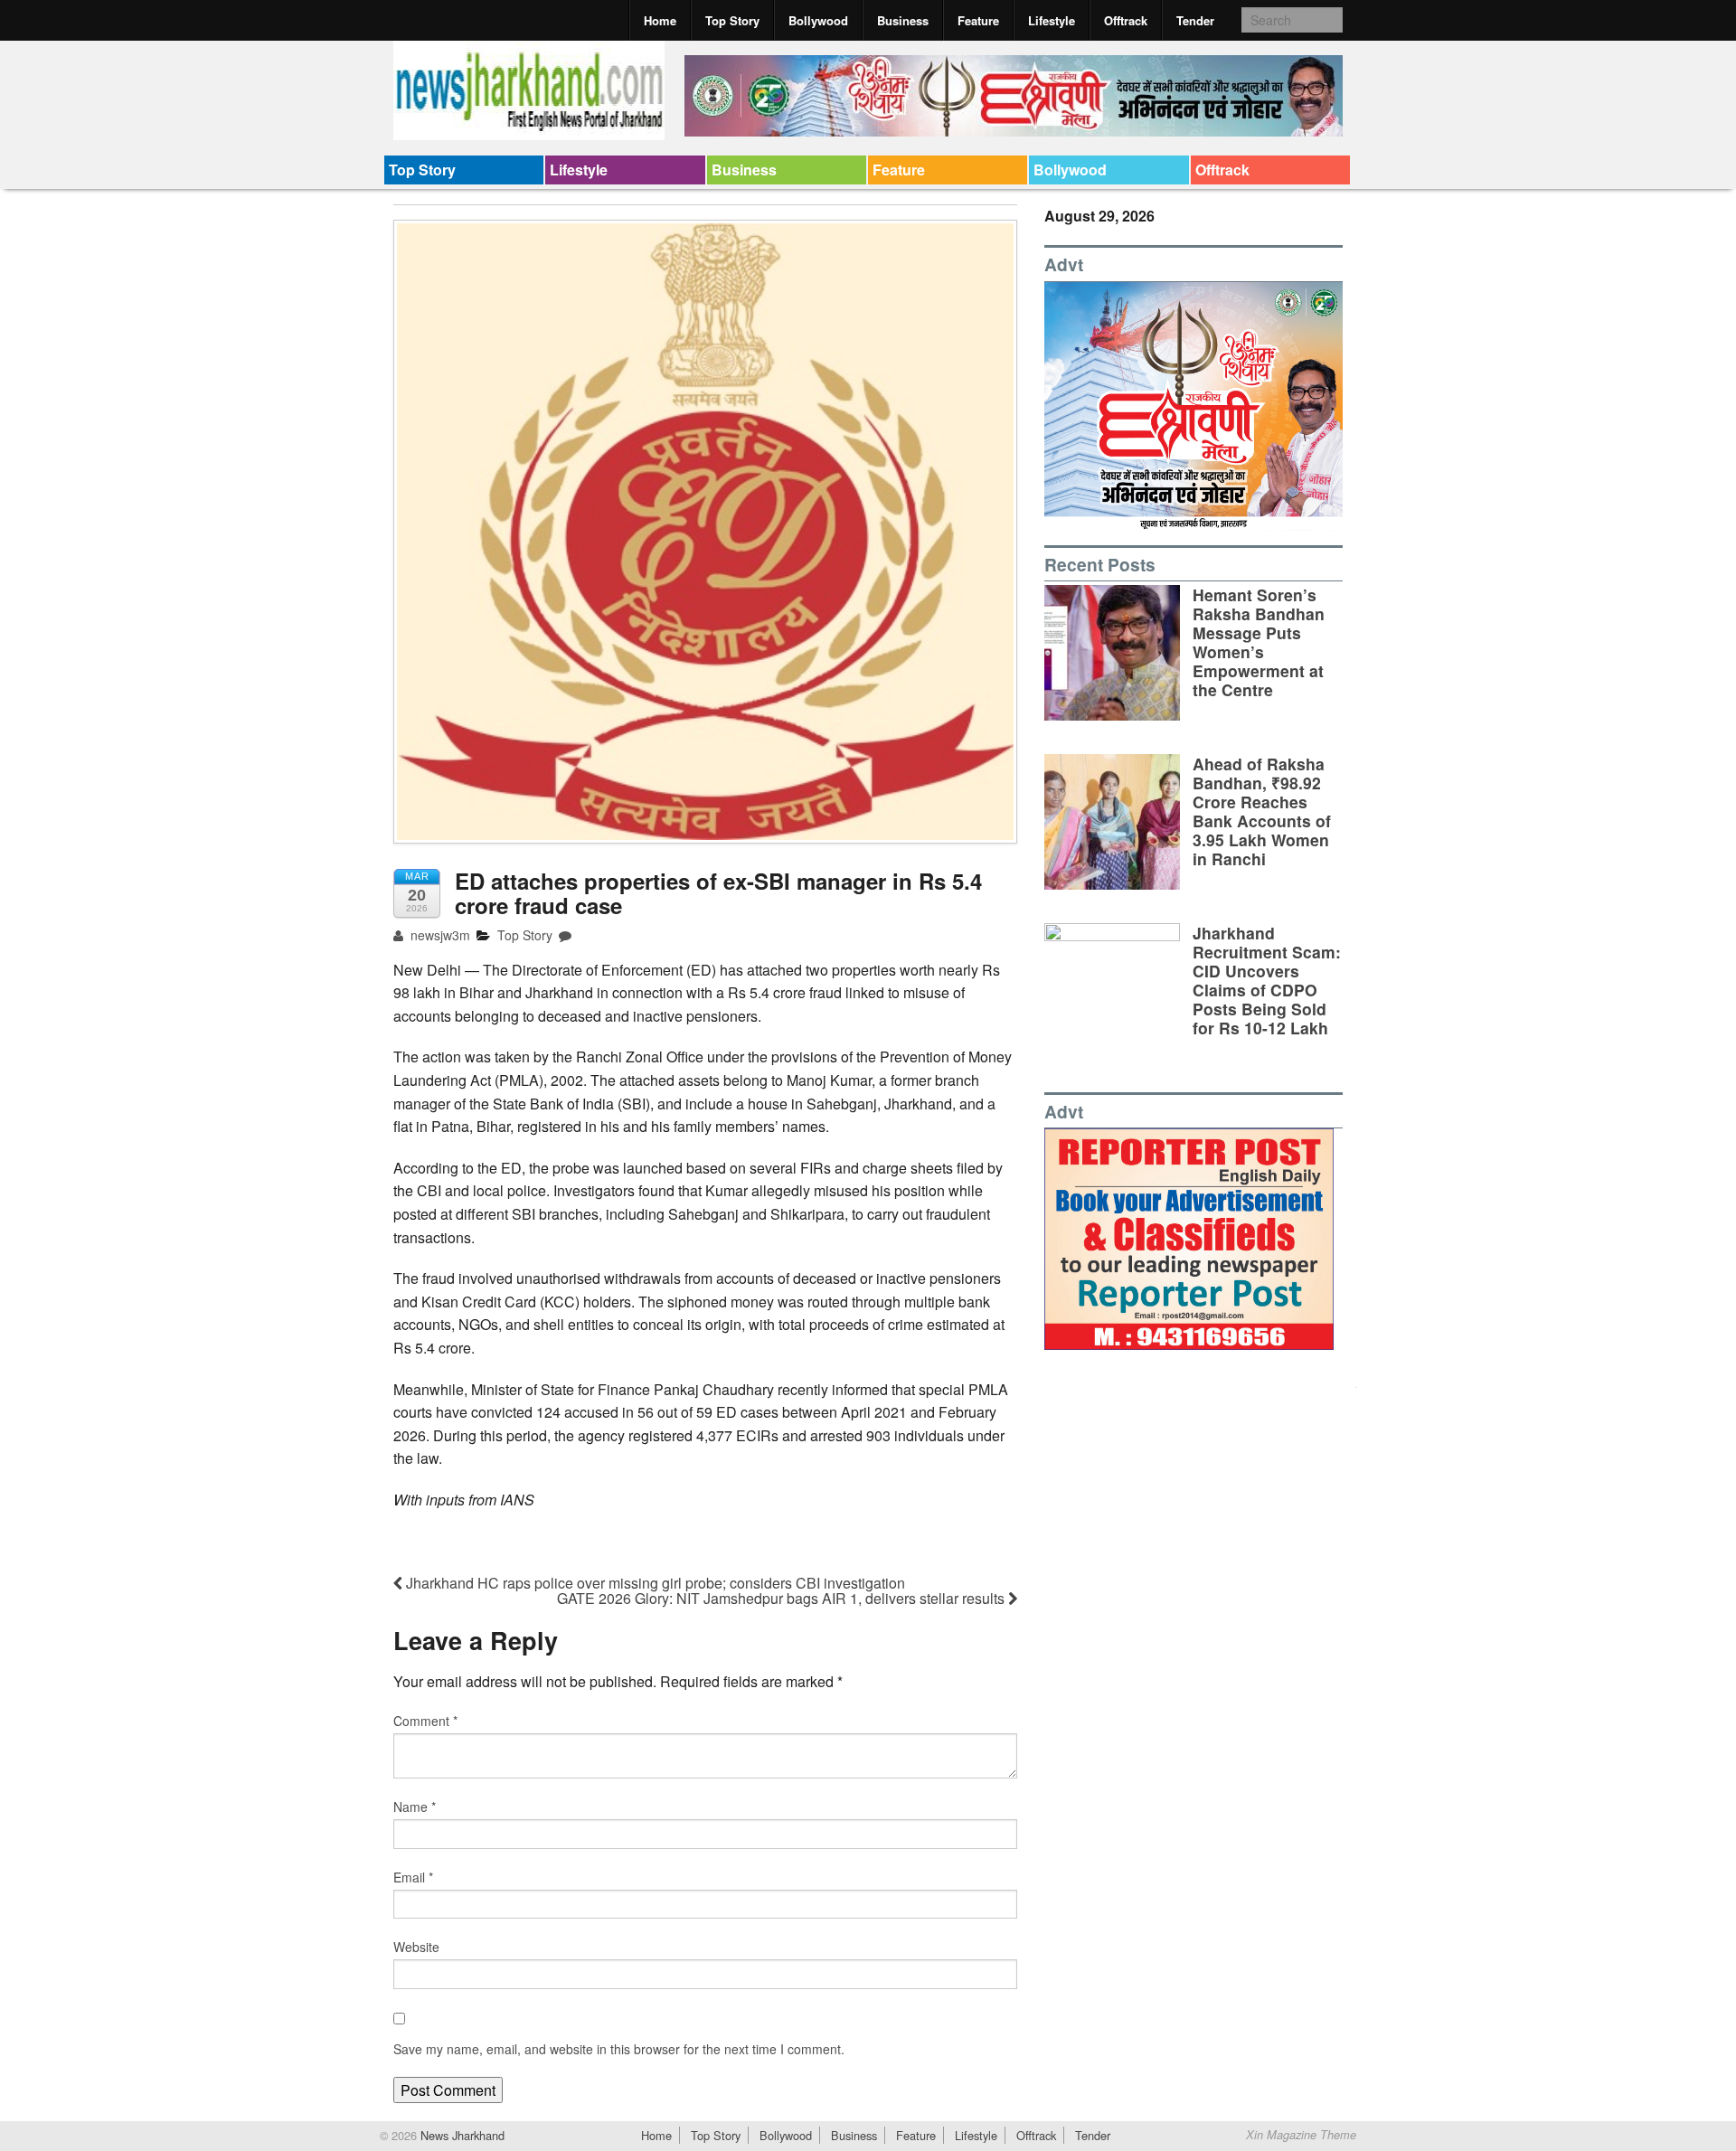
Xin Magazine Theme (1301, 2135)
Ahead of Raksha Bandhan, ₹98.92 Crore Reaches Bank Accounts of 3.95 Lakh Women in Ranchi (1262, 811)
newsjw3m (439, 935)
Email (413, 1877)
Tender (1195, 20)
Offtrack (1126, 20)
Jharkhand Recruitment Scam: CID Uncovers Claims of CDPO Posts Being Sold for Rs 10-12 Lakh (1267, 981)
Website (416, 1947)
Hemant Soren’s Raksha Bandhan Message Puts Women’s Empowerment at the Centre (1259, 642)
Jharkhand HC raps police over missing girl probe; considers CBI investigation (654, 1583)
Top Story (732, 20)
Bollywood (818, 20)
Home (660, 20)
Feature (978, 20)
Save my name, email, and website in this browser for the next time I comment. (619, 2049)
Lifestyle (1052, 20)
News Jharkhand (461, 2135)
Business (903, 20)
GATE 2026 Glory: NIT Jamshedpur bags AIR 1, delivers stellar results (783, 1598)
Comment (425, 1721)
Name (415, 1807)
